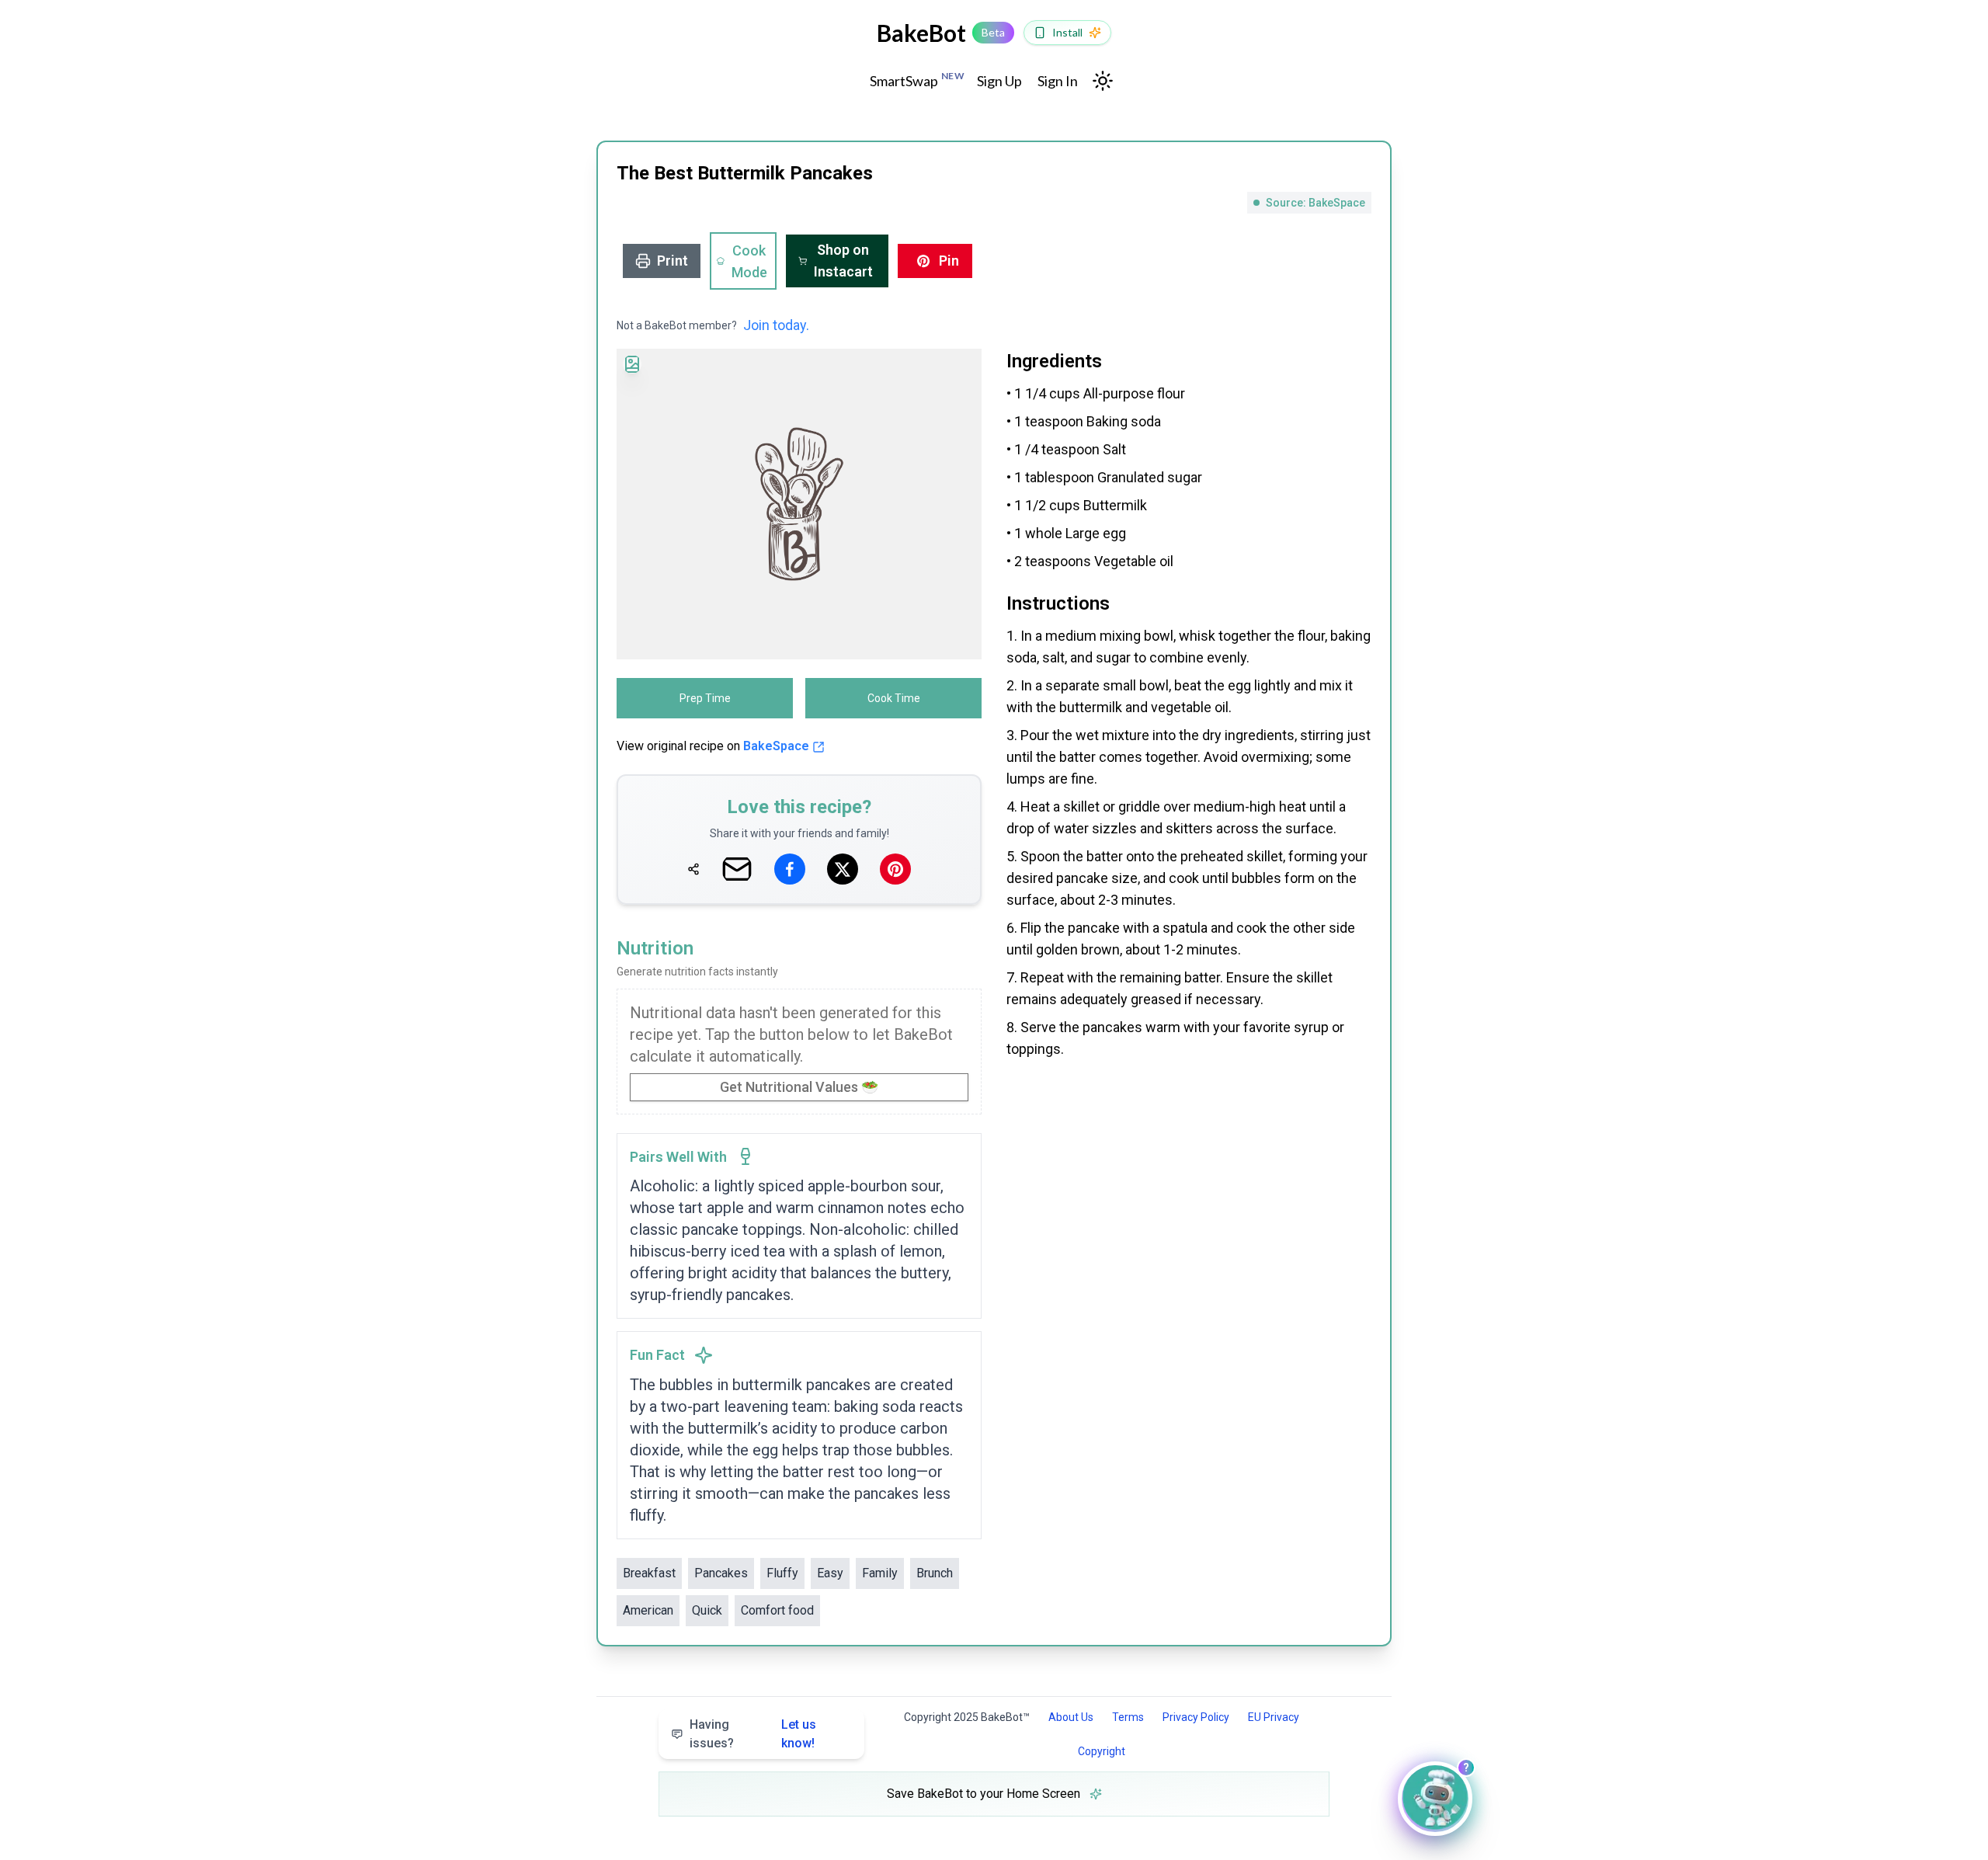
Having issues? (753, 1734)
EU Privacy (1274, 1717)
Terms (1128, 1717)
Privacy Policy (1196, 1717)
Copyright (1102, 1751)
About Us (1071, 1717)
